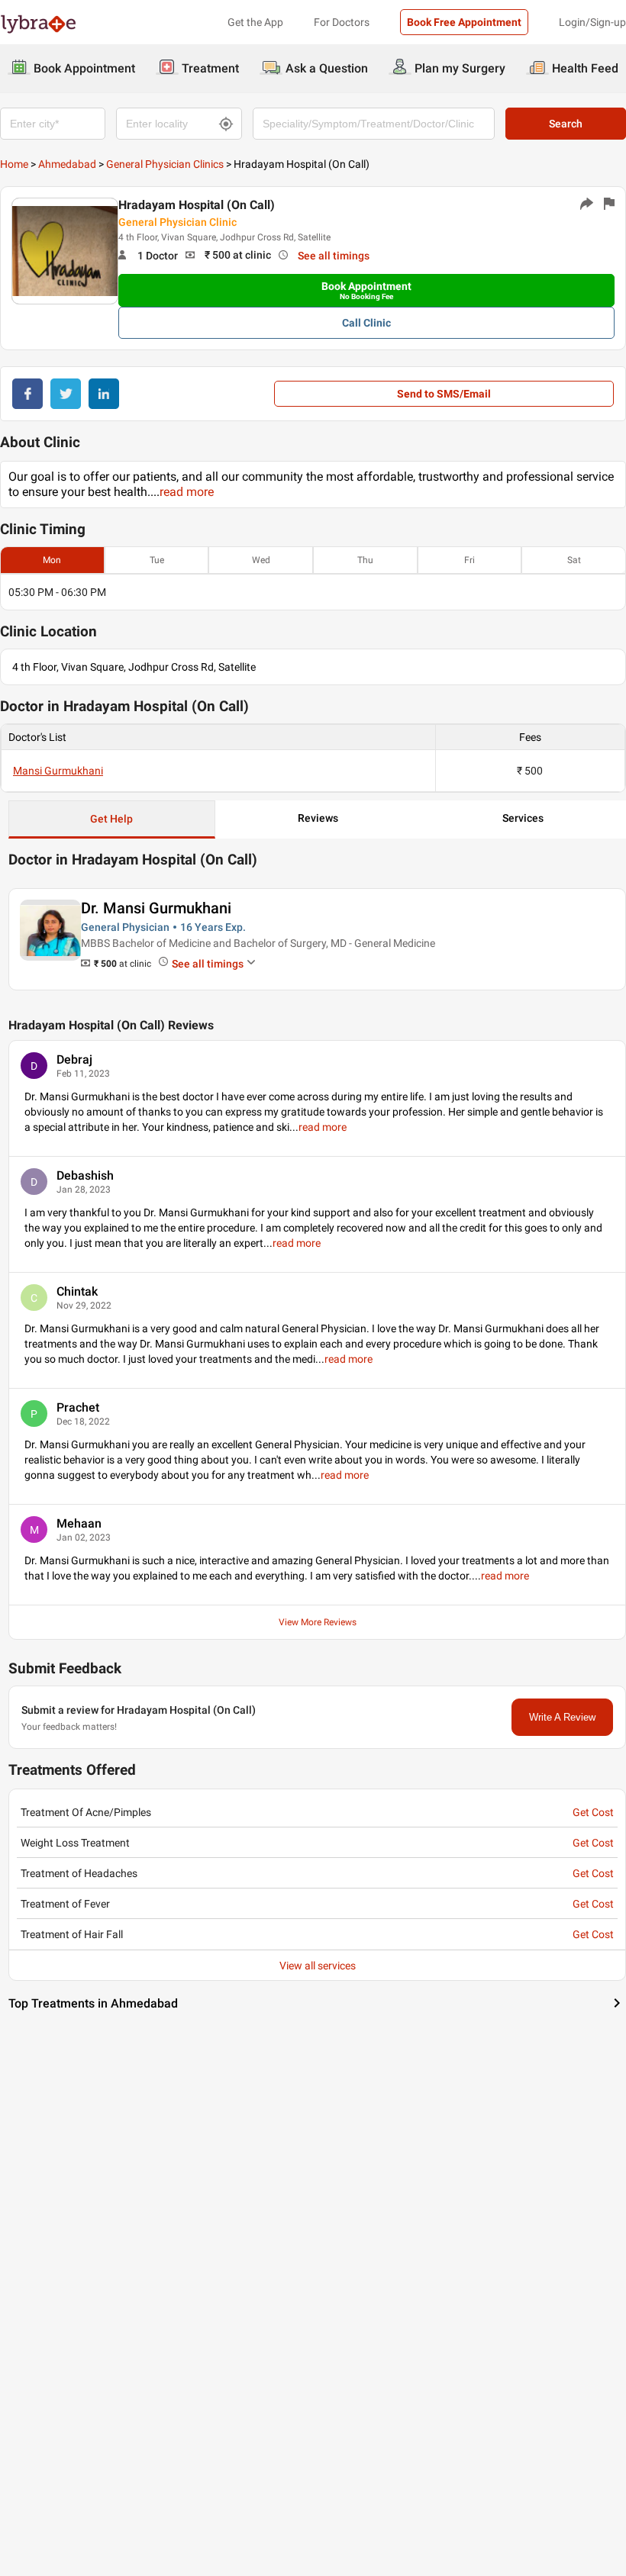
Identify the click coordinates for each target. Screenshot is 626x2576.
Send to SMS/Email (444, 394)
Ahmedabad (67, 164)
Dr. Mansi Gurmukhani (156, 908)
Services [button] (523, 818)
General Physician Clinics (165, 164)
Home (14, 164)
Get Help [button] (111, 819)
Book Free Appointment (464, 22)
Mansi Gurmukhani (58, 771)
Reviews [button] (318, 818)
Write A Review (562, 1717)
